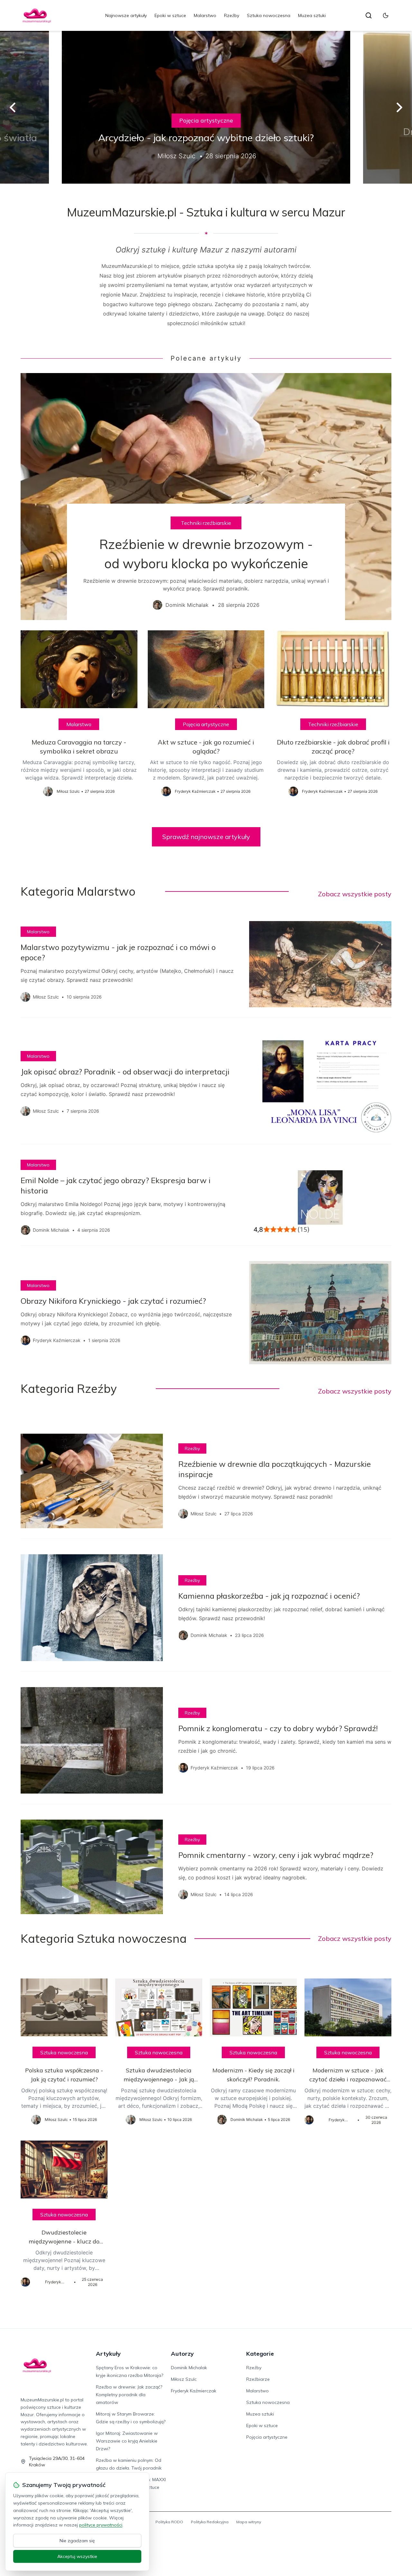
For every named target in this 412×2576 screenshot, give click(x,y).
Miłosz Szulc (184, 2379)
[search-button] (369, 15)
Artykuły (108, 2354)
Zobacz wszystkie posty (355, 894)
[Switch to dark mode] (386, 15)
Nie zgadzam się (77, 2541)
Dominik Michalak (189, 2368)
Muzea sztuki (312, 15)
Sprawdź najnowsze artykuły (206, 837)
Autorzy (182, 2354)
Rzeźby (232, 15)
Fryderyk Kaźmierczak (194, 2391)
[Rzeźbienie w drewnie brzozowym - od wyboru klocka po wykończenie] (206, 497)
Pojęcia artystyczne (206, 120)
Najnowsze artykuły (126, 15)
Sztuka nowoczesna (269, 15)
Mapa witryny (249, 2522)
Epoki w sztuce (170, 15)
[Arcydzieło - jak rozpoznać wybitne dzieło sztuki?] (206, 107)
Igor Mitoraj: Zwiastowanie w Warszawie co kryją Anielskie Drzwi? (127, 2441)
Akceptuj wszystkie (77, 2556)
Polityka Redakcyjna (210, 2522)
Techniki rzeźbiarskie (206, 523)
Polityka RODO (169, 2522)
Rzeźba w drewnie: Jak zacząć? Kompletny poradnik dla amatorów (129, 2395)
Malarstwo (205, 15)
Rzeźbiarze (258, 2379)
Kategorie (260, 2354)
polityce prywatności (101, 2525)
